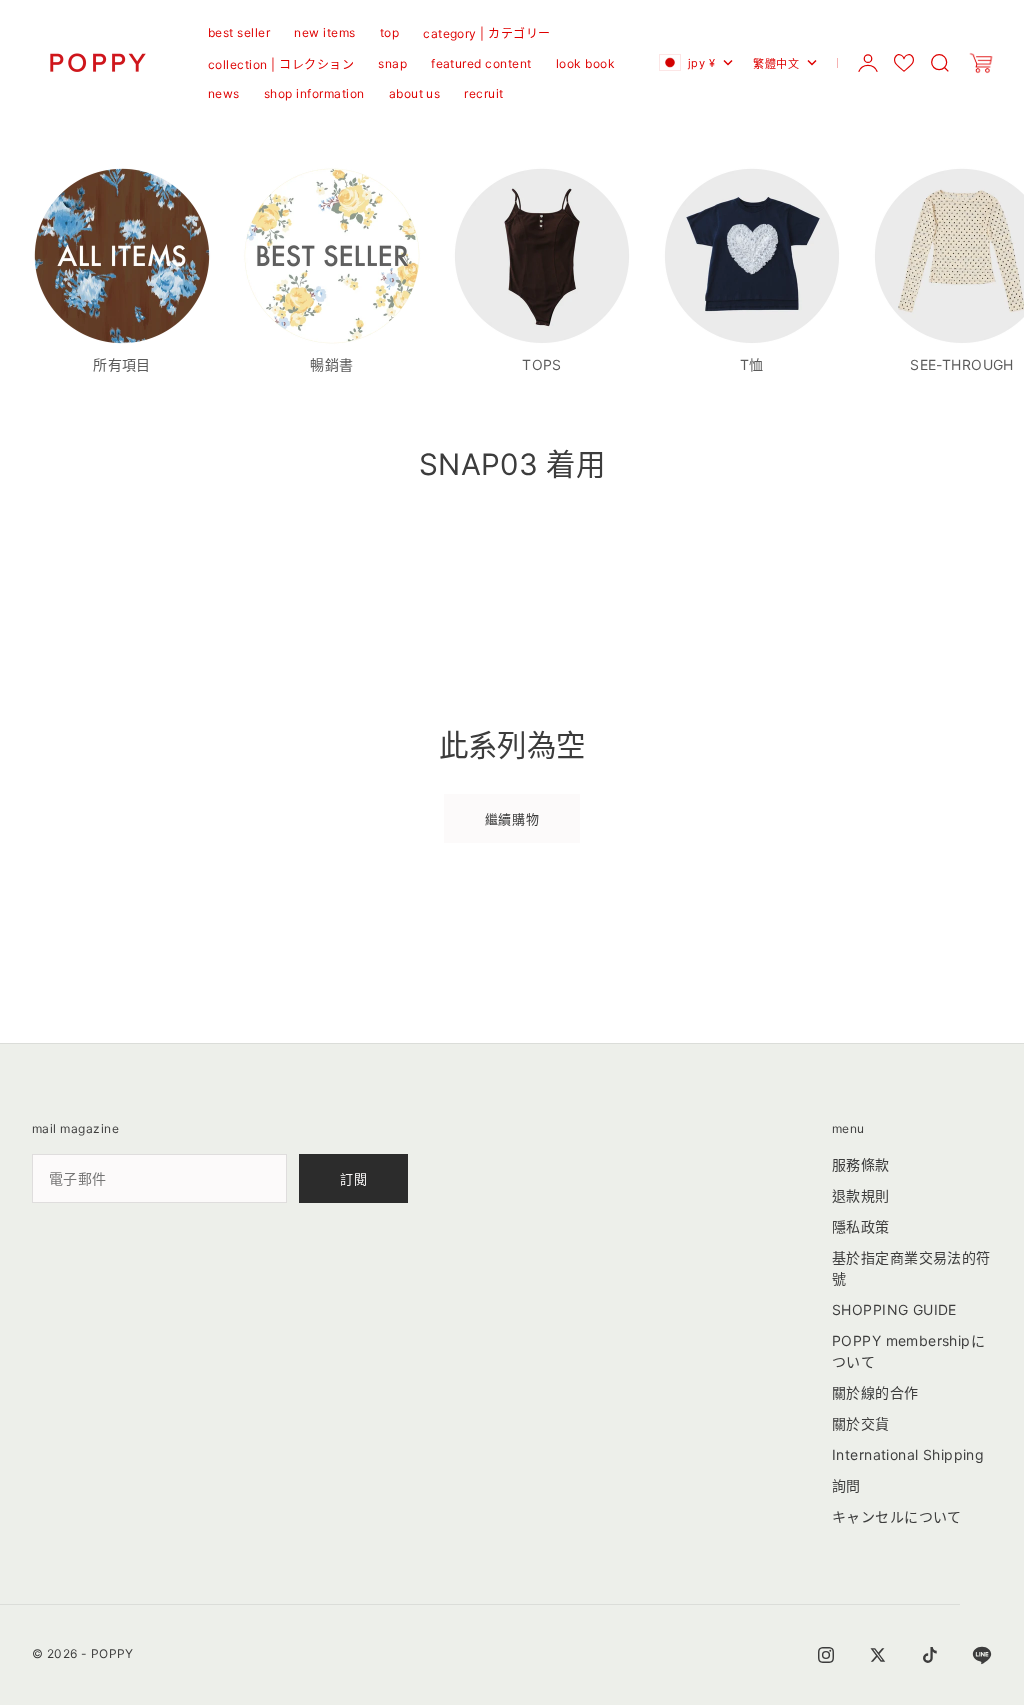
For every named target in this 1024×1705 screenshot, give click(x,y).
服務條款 (861, 1164)
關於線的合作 (875, 1392)
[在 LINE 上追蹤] (982, 1655)
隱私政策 (861, 1226)
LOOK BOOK (585, 63)
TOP (389, 32)
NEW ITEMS (324, 32)
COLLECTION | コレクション (281, 64)
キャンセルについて (897, 1516)
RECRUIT (483, 93)
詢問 (846, 1485)
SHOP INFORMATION (314, 93)
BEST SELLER (239, 32)
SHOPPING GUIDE (894, 1309)
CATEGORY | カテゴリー (487, 33)
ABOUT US (415, 93)
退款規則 (861, 1195)
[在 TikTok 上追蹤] (930, 1655)
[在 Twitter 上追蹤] (878, 1655)
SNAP (392, 63)
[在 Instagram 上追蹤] (826, 1655)
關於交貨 (861, 1423)
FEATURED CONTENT (481, 63)
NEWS (224, 93)
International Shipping (908, 1454)
